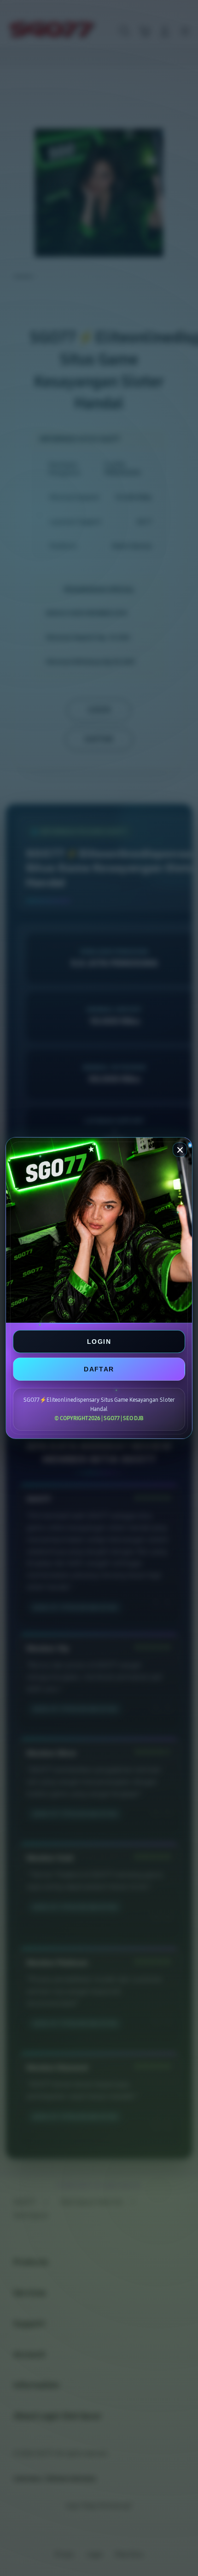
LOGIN (99, 1342)
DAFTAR (99, 1369)
